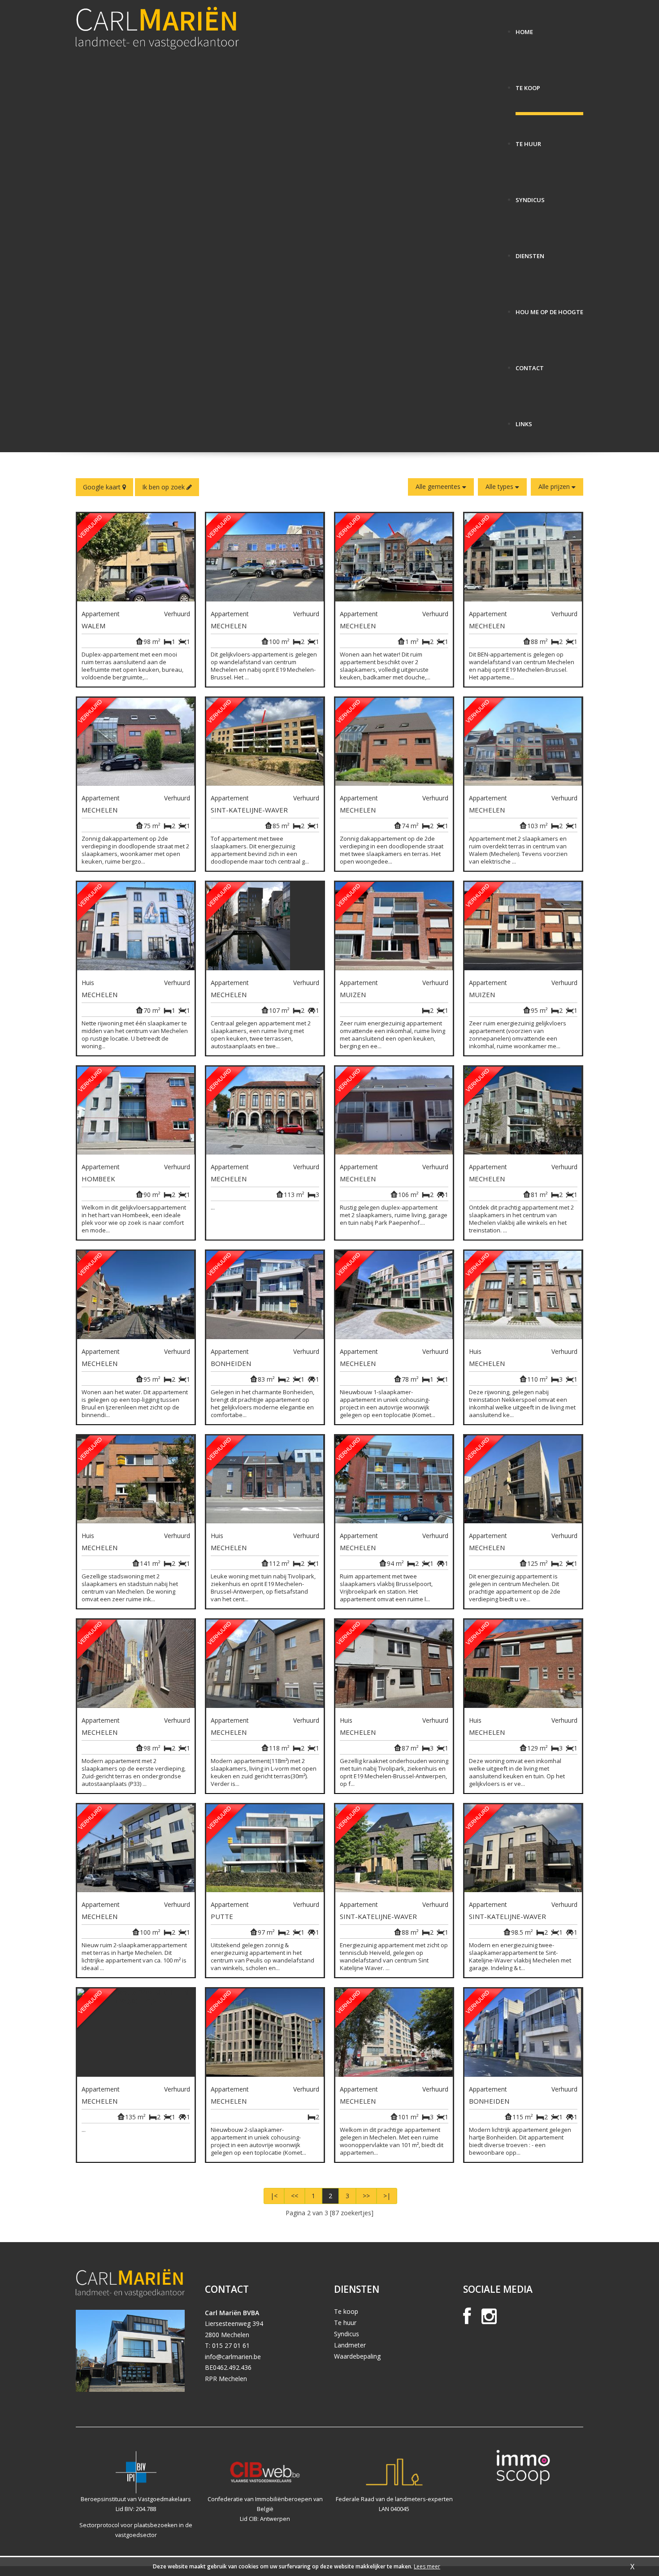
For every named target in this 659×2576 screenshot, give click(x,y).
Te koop (346, 2311)
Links (524, 421)
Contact (530, 365)
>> (366, 2196)
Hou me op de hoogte (549, 309)
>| (387, 2196)
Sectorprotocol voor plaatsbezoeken (128, 2525)
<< (295, 2196)
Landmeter (350, 2345)
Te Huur (528, 140)
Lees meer (427, 2566)
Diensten (530, 253)
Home (524, 28)
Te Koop (528, 84)
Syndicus (530, 197)
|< (274, 2196)
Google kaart (103, 487)
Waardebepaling (357, 2356)
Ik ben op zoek (164, 487)
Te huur (345, 2323)
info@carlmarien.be (233, 2357)
